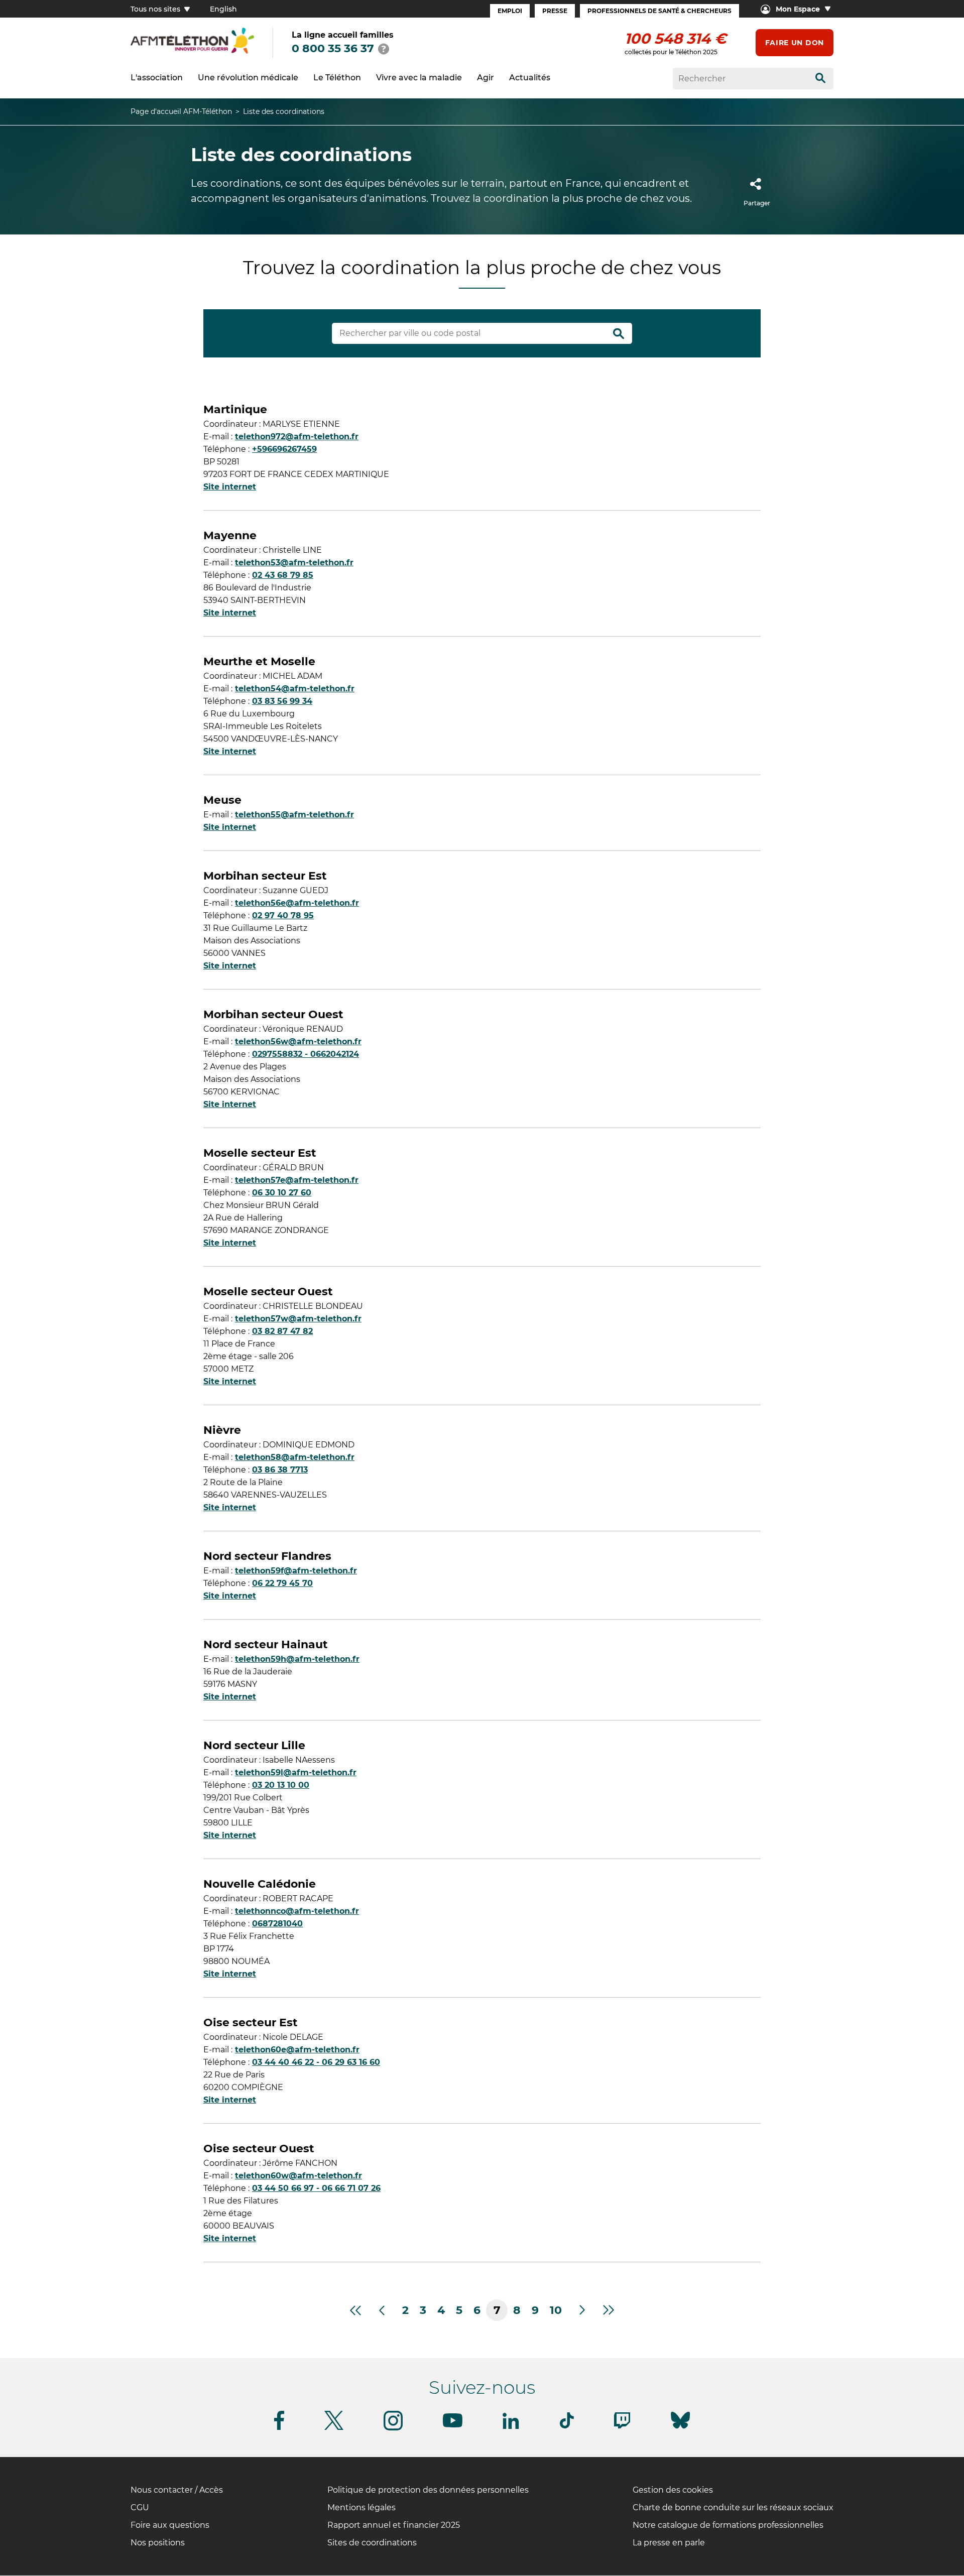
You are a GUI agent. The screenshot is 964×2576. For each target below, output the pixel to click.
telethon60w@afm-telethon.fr (298, 2176)
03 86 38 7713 (280, 1470)
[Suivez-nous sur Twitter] (334, 2428)
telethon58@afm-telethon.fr (295, 1457)
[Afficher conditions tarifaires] (384, 49)
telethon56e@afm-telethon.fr (297, 903)
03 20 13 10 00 (281, 1785)
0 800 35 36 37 (333, 48)
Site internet (230, 487)
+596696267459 (284, 449)
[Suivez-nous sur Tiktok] (567, 2427)
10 (556, 2310)
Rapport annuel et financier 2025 (394, 2525)
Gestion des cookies (673, 2490)
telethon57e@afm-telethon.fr (297, 1180)
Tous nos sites (156, 9)
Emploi (510, 11)
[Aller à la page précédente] (381, 2310)
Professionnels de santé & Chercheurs (659, 11)
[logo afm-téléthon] (192, 52)
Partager (757, 203)
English (223, 9)
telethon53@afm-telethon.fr (294, 563)
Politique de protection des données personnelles (428, 2490)
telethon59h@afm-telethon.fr (297, 1659)
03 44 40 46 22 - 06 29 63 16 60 (316, 2062)
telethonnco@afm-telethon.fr (297, 1911)
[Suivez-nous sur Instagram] (393, 2429)
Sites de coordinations (372, 2543)
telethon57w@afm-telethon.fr (298, 1319)
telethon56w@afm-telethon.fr (298, 1041)
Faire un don (795, 43)
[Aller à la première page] (355, 2310)
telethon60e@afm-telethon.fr (297, 2050)
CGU (140, 2507)
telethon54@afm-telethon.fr (295, 689)
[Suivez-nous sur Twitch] (622, 2427)
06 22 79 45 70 (282, 1583)
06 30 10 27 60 (282, 1193)
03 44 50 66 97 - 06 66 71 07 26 (316, 2188)
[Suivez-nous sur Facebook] (279, 2428)
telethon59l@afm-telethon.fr (296, 1772)
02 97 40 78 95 (283, 915)
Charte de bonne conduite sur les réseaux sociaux (733, 2507)
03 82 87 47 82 (282, 1331)
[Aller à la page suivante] (583, 2310)
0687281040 (277, 1924)
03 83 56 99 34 (282, 701)
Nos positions (158, 2543)
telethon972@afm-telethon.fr (297, 437)
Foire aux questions (170, 2525)
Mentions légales (361, 2507)
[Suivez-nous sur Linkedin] (511, 2427)
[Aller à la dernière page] (609, 2310)
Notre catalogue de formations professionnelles (728, 2525)
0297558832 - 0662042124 (306, 1054)
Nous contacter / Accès (177, 2490)
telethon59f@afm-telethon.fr (296, 1571)
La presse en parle (669, 2543)
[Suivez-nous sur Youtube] (453, 2426)
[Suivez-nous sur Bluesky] (680, 2429)
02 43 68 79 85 (283, 575)
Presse (555, 11)
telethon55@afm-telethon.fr (294, 815)
